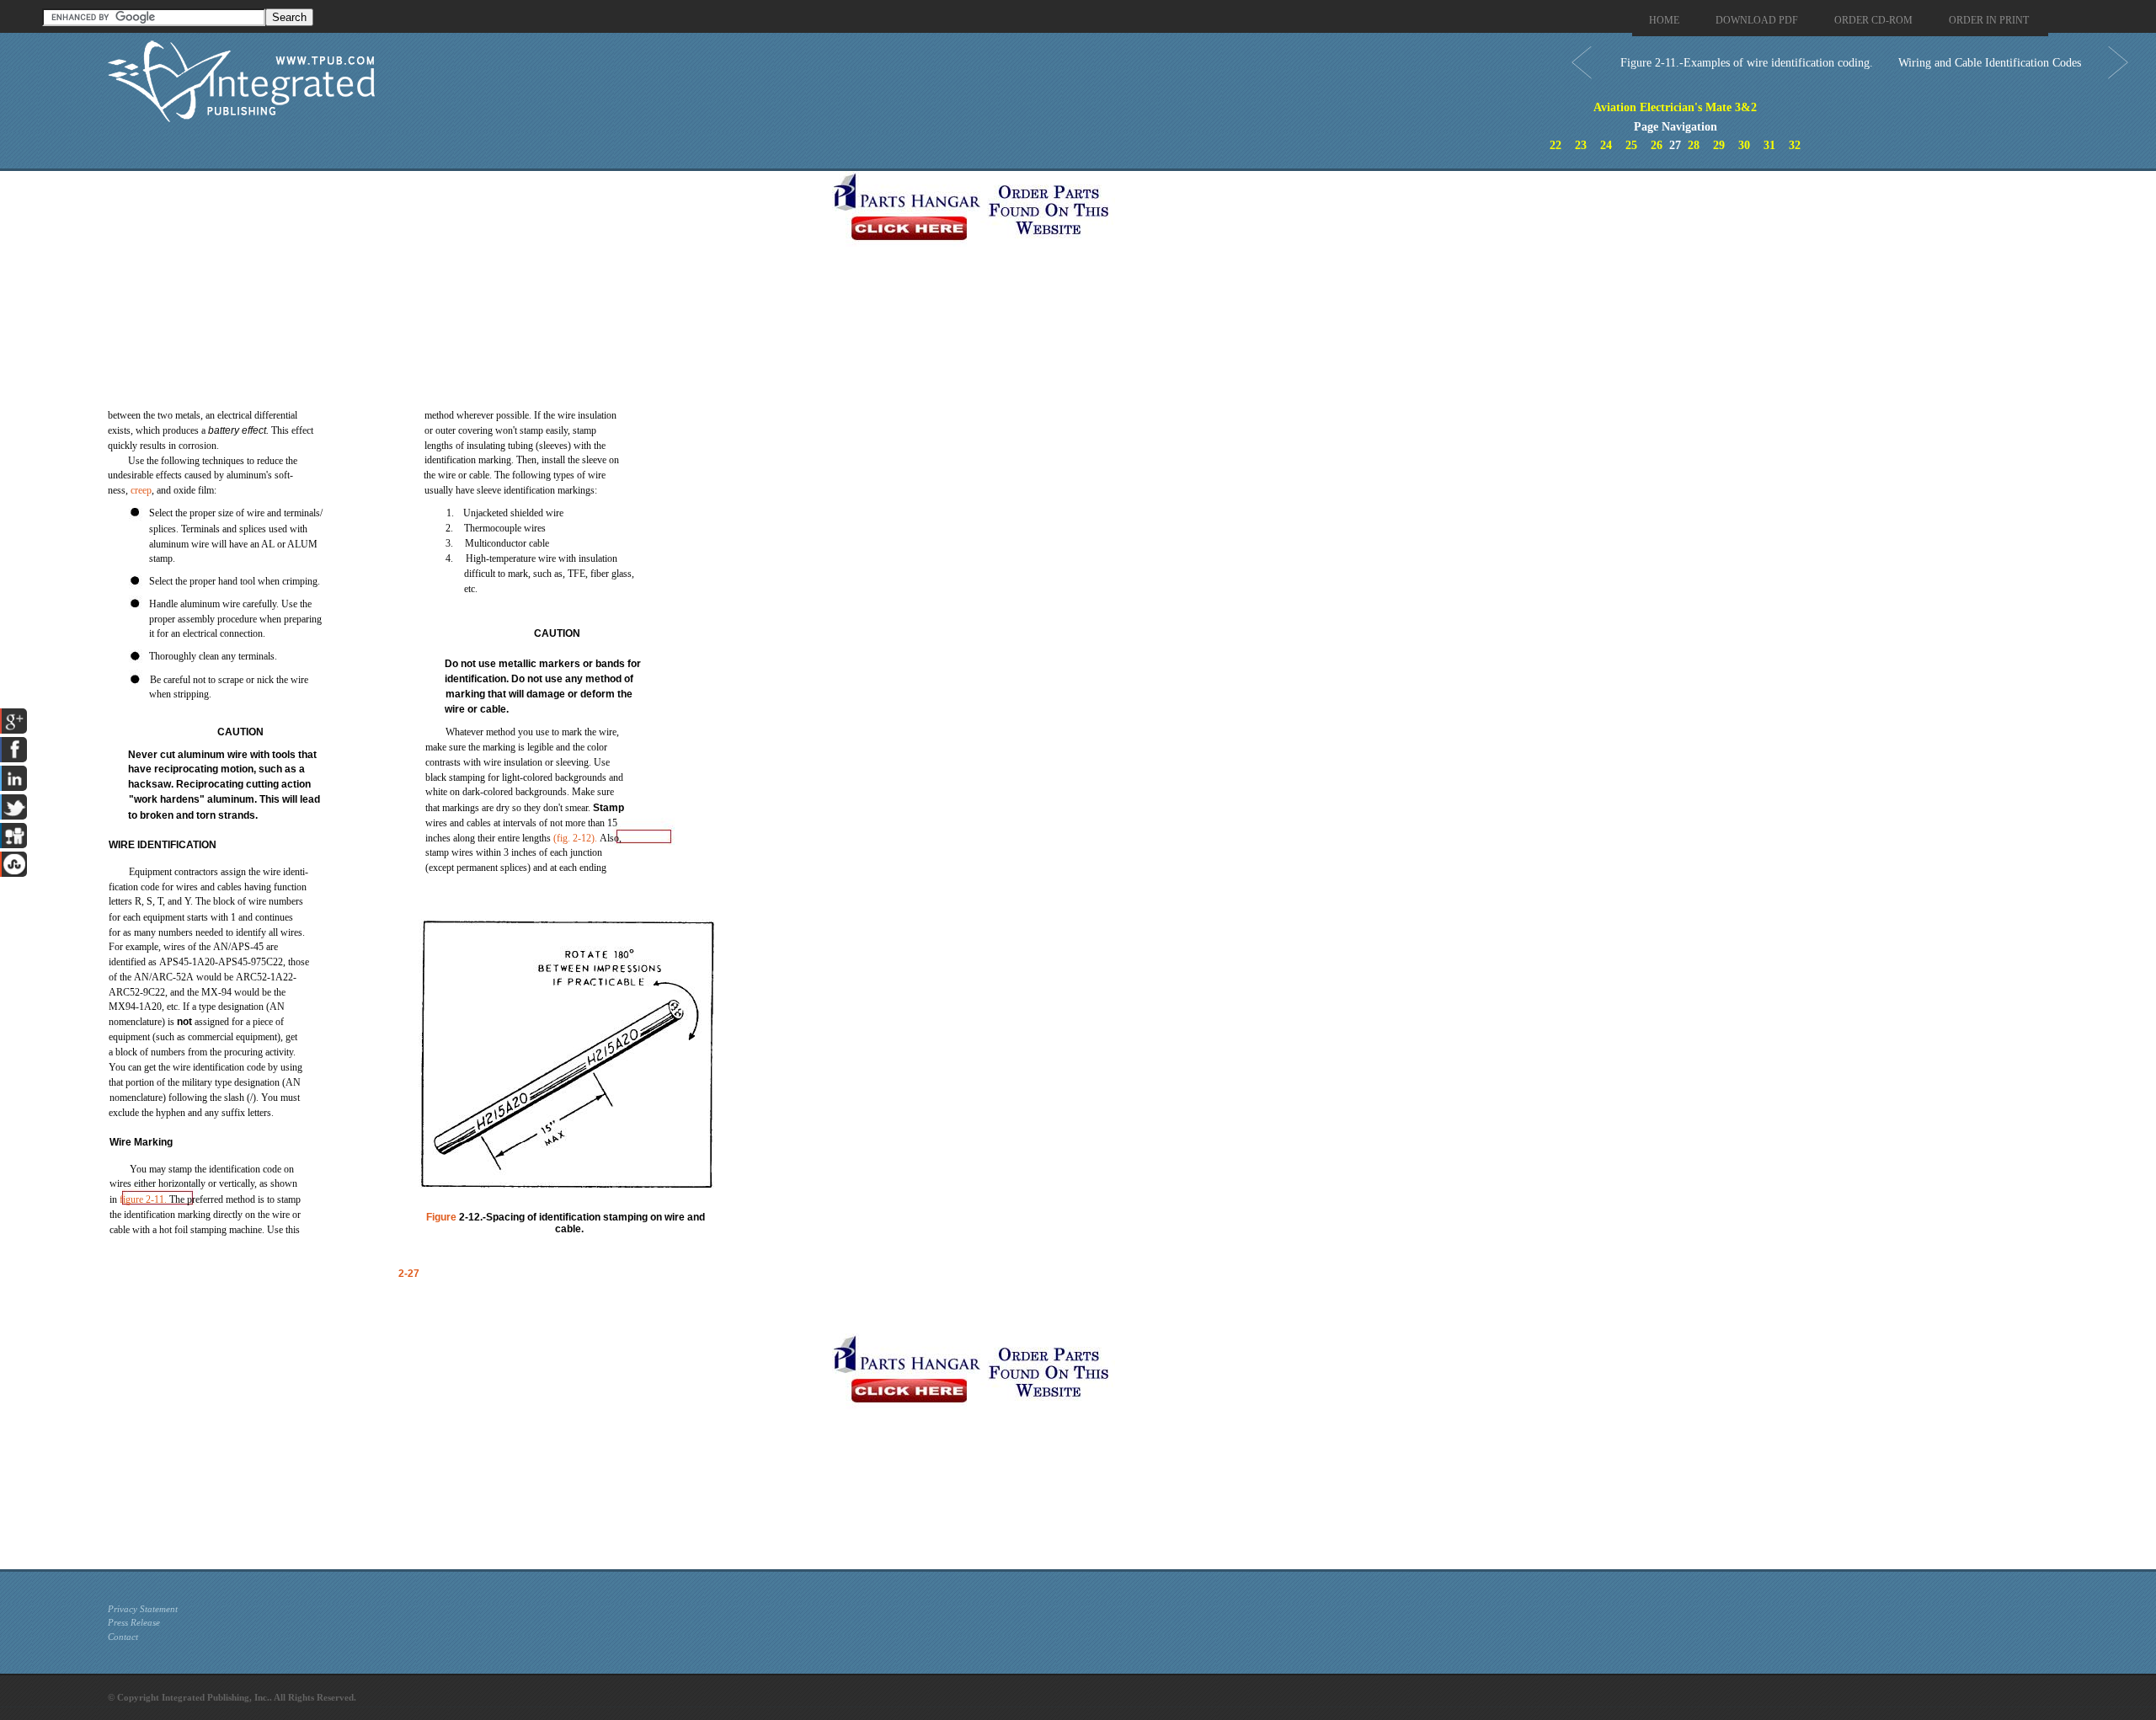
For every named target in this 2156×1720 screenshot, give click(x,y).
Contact (123, 1637)
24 (1606, 145)
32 (1795, 145)
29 (1719, 145)
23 (1581, 145)
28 (1694, 145)
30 (1744, 145)
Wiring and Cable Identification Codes (1990, 63)
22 (1556, 145)
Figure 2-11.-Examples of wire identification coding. (1747, 63)
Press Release (134, 1622)
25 (1631, 145)
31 (1769, 145)
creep (141, 490)
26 (1657, 145)
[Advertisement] (466, 289)
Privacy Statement (143, 1609)
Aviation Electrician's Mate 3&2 (1675, 107)
